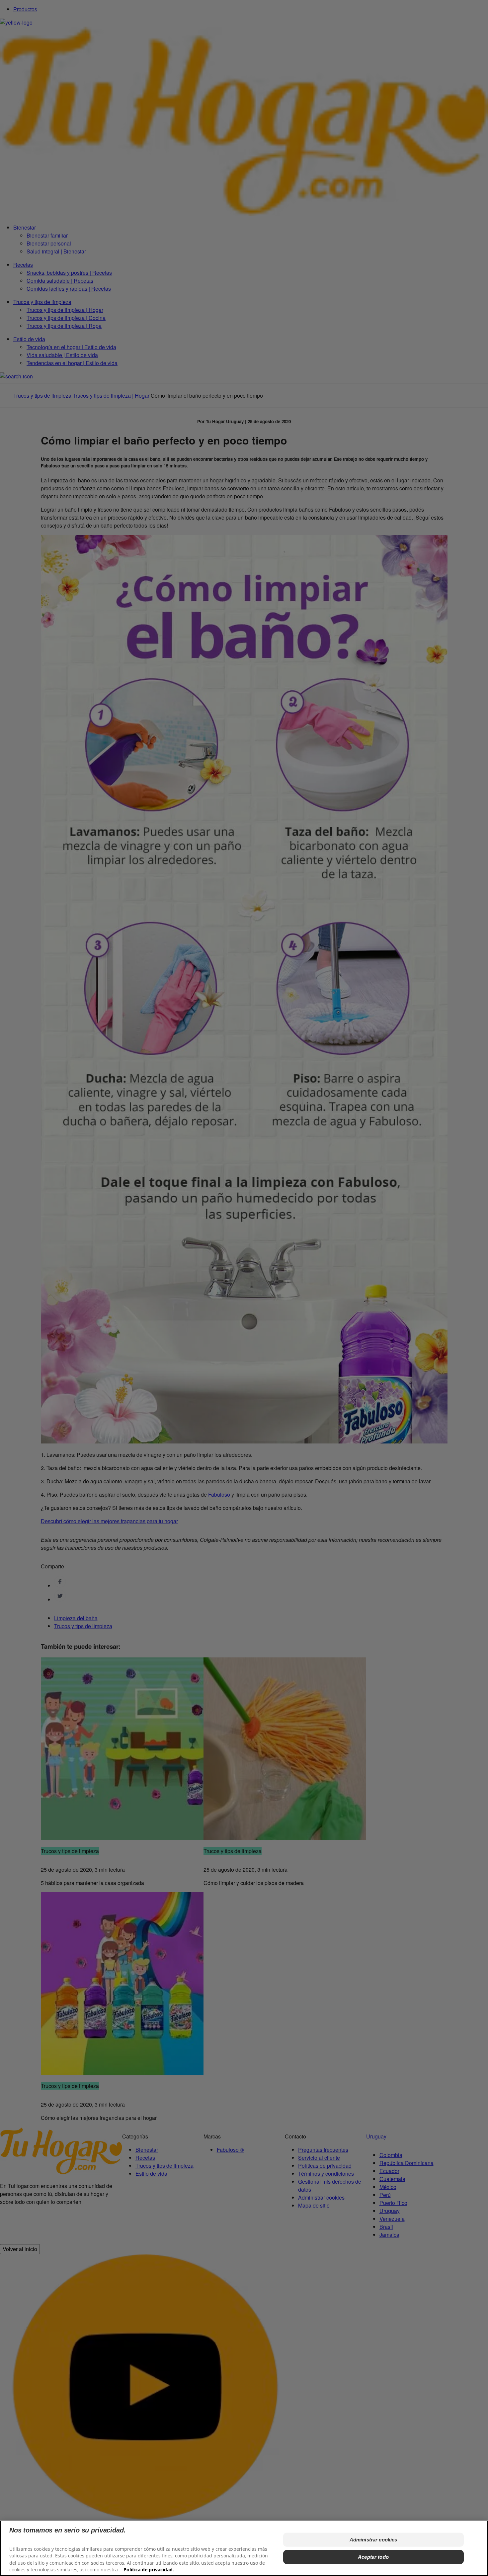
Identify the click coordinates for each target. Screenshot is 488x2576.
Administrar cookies (373, 2540)
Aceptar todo (373, 2557)
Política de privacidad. (149, 2570)
